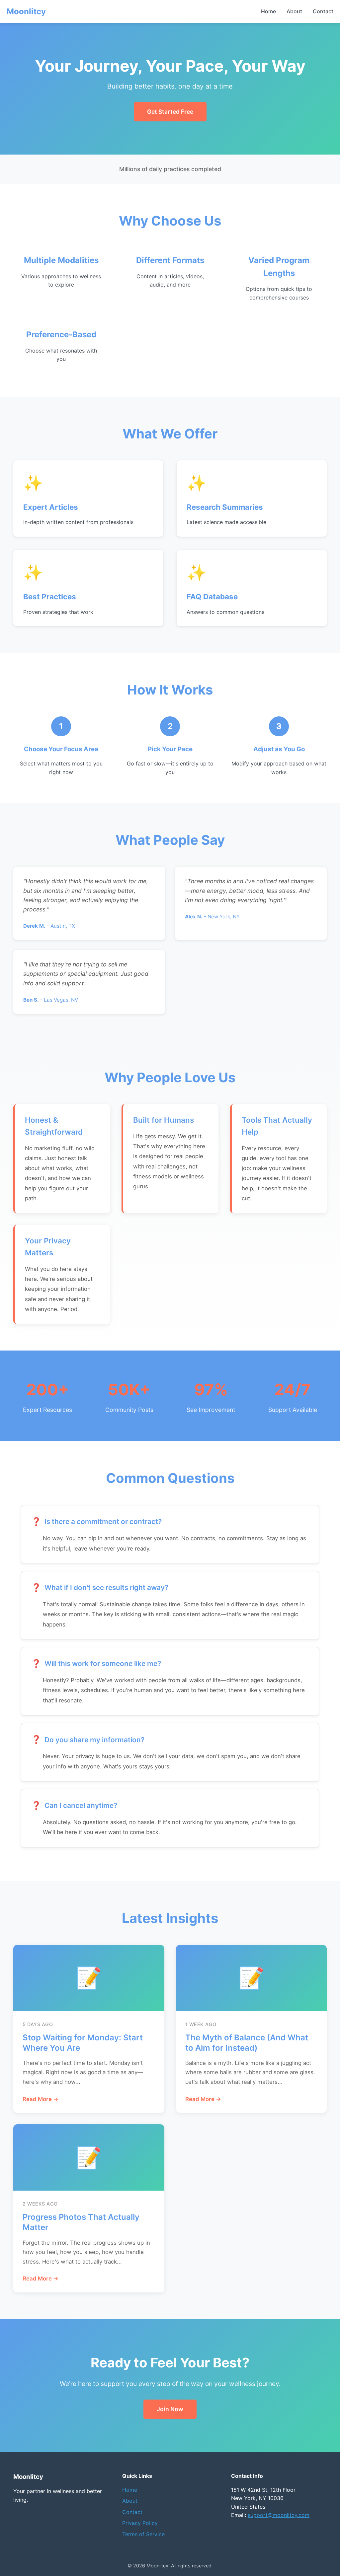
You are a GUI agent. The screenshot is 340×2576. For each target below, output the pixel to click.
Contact (323, 11)
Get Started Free (170, 112)
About (294, 11)
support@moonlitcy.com (279, 2515)
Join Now (170, 2409)
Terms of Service (143, 2534)
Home (268, 11)
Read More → (41, 2099)
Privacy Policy (140, 2523)
